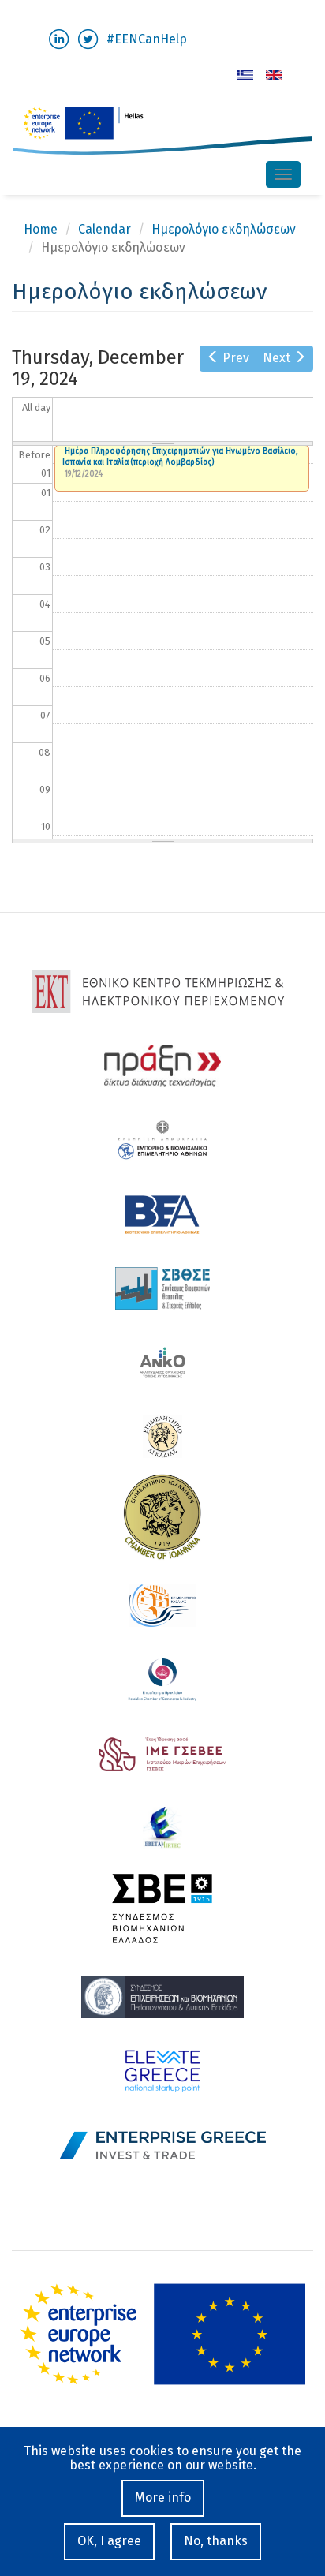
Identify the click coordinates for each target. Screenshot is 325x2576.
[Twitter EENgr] (88, 38)
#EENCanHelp (147, 39)
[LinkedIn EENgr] (59, 38)
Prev (236, 358)
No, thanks (216, 2541)
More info (163, 2497)
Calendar (105, 229)
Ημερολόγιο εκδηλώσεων (224, 229)
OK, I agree (109, 2541)
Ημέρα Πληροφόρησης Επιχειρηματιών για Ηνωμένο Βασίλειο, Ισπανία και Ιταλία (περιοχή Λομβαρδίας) (180, 457)
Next (276, 358)
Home (41, 229)
